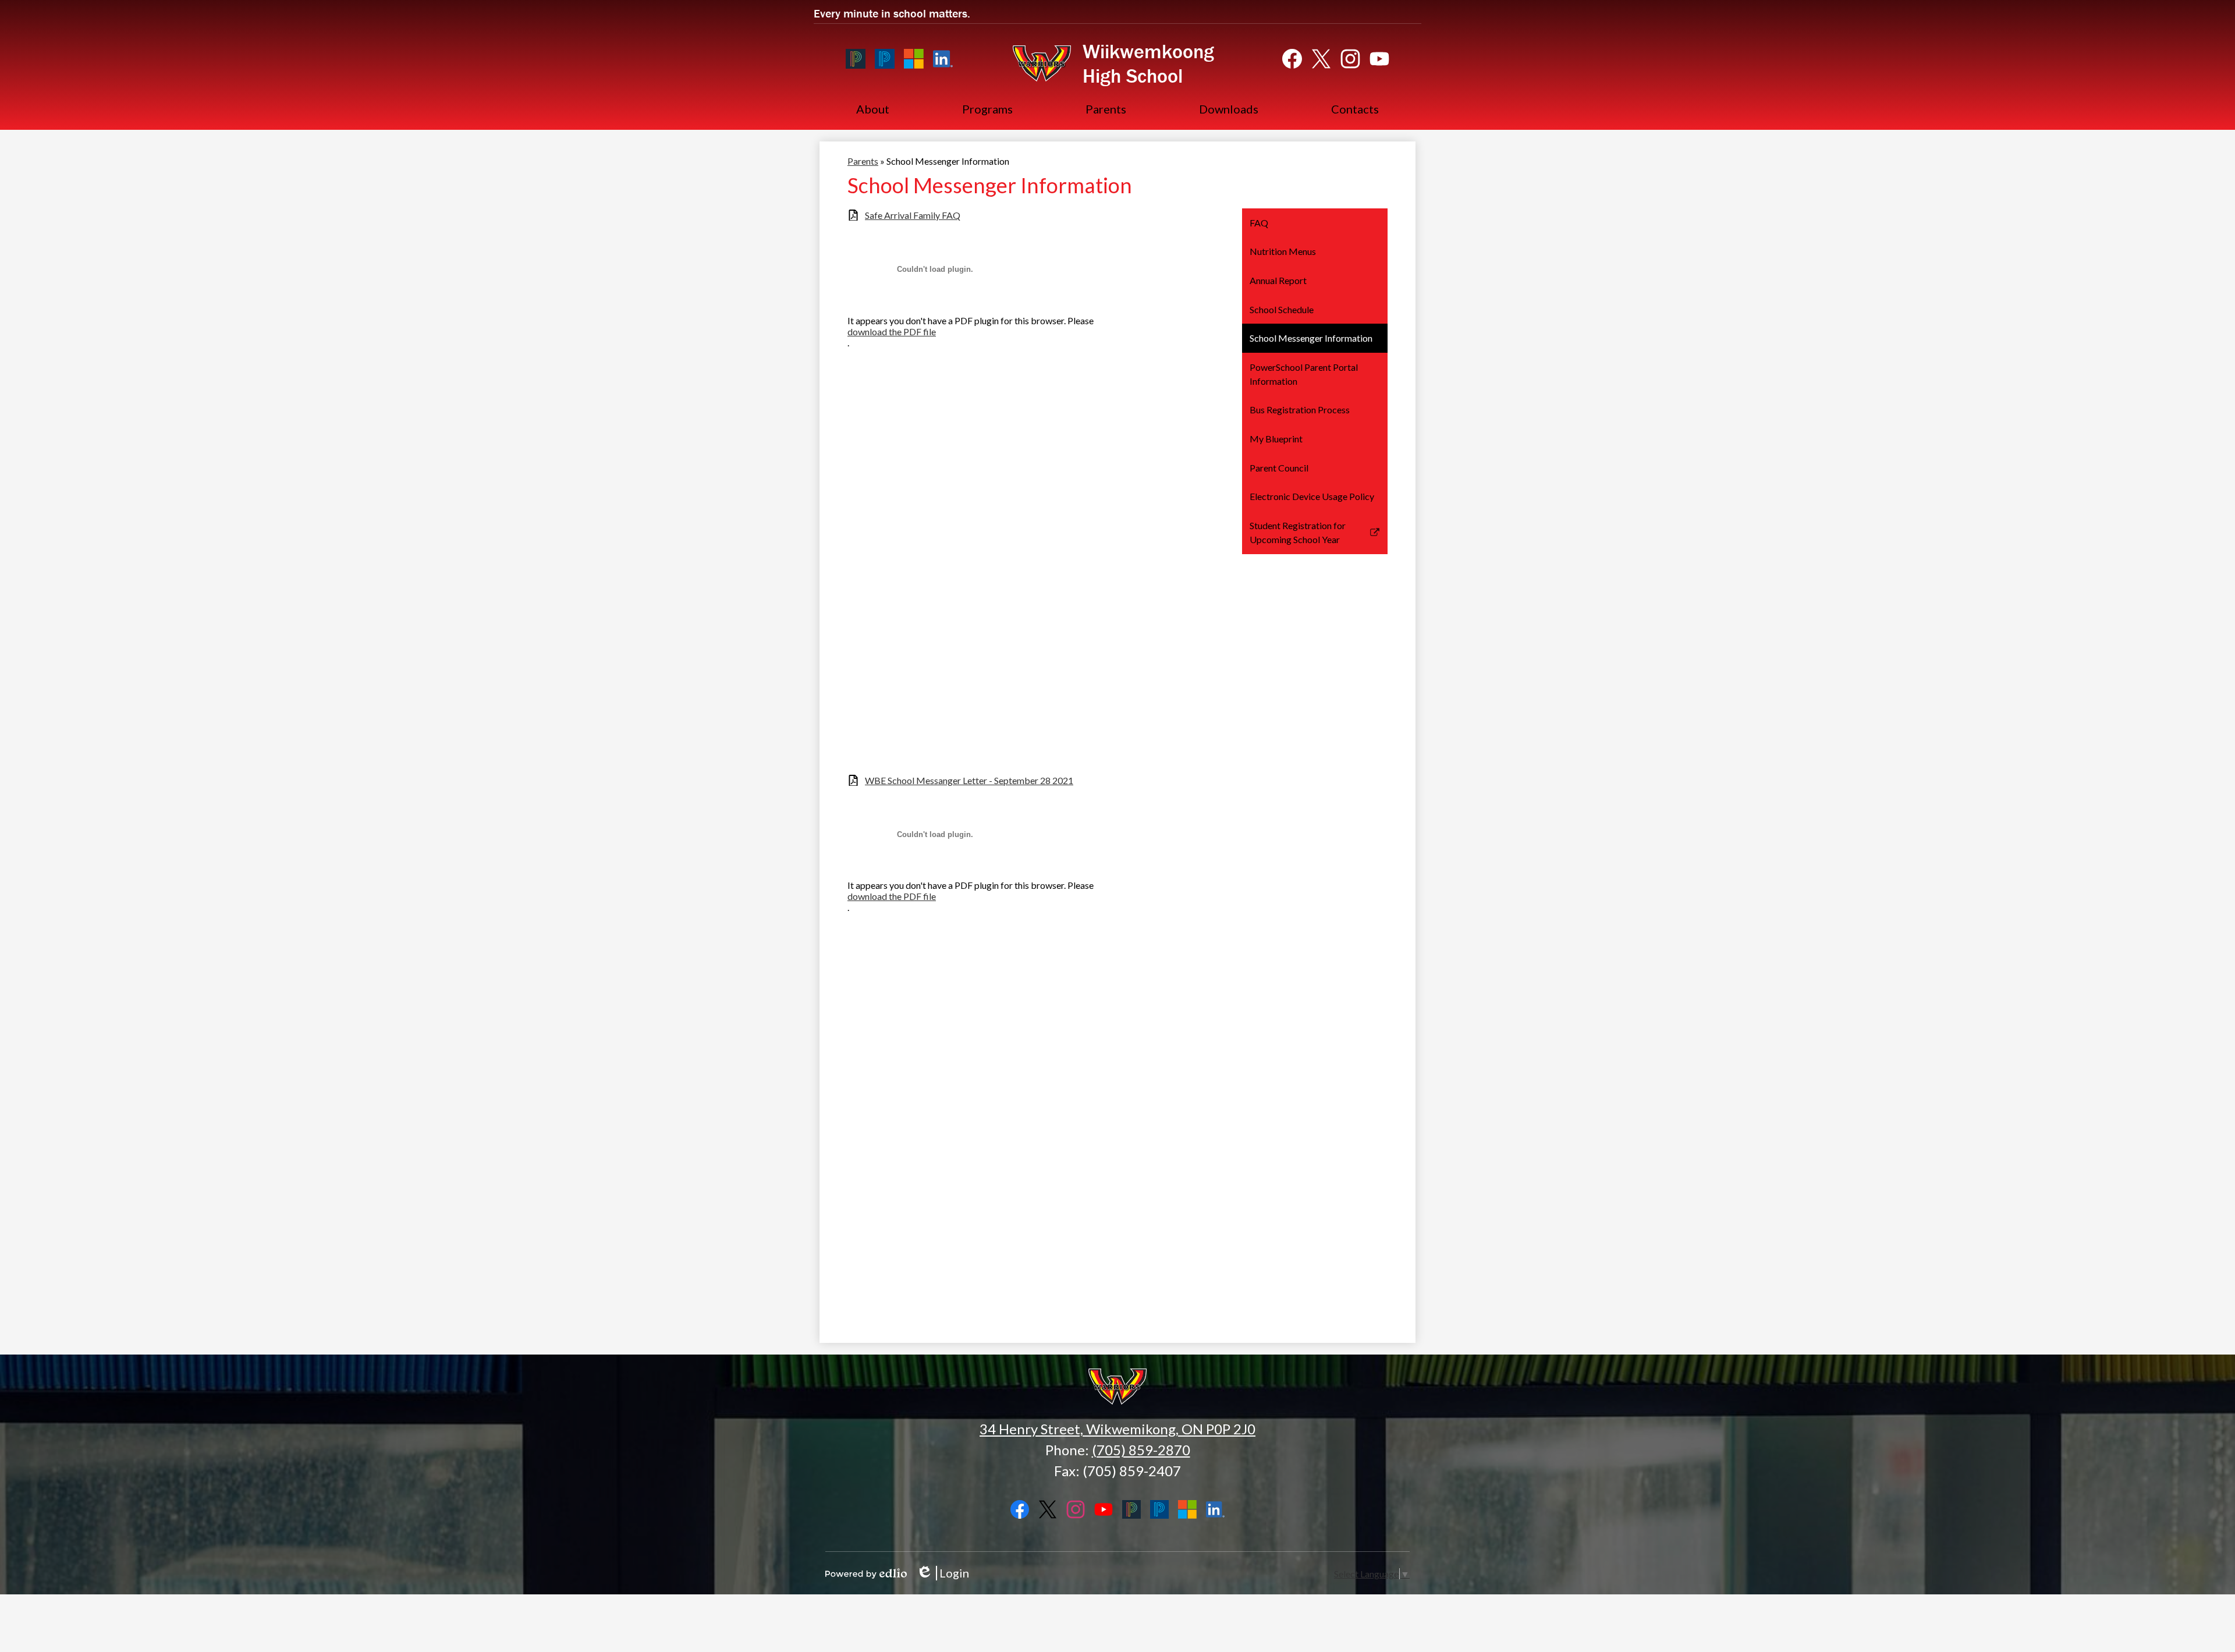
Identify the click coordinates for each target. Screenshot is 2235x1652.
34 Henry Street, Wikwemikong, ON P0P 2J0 (1117, 1429)
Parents (863, 161)
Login (943, 1573)
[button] (873, 109)
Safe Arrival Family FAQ (913, 215)
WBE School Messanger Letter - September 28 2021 (969, 780)
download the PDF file (892, 332)
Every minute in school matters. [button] (892, 13)
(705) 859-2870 (1141, 1450)
